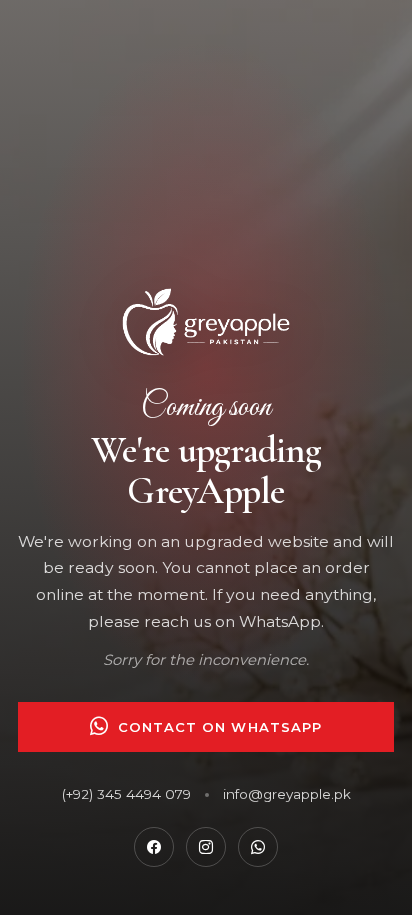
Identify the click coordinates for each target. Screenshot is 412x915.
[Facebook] (154, 847)
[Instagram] (206, 847)
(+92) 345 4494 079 (126, 794)
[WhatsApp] (258, 847)
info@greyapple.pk (287, 794)
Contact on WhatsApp (220, 727)
